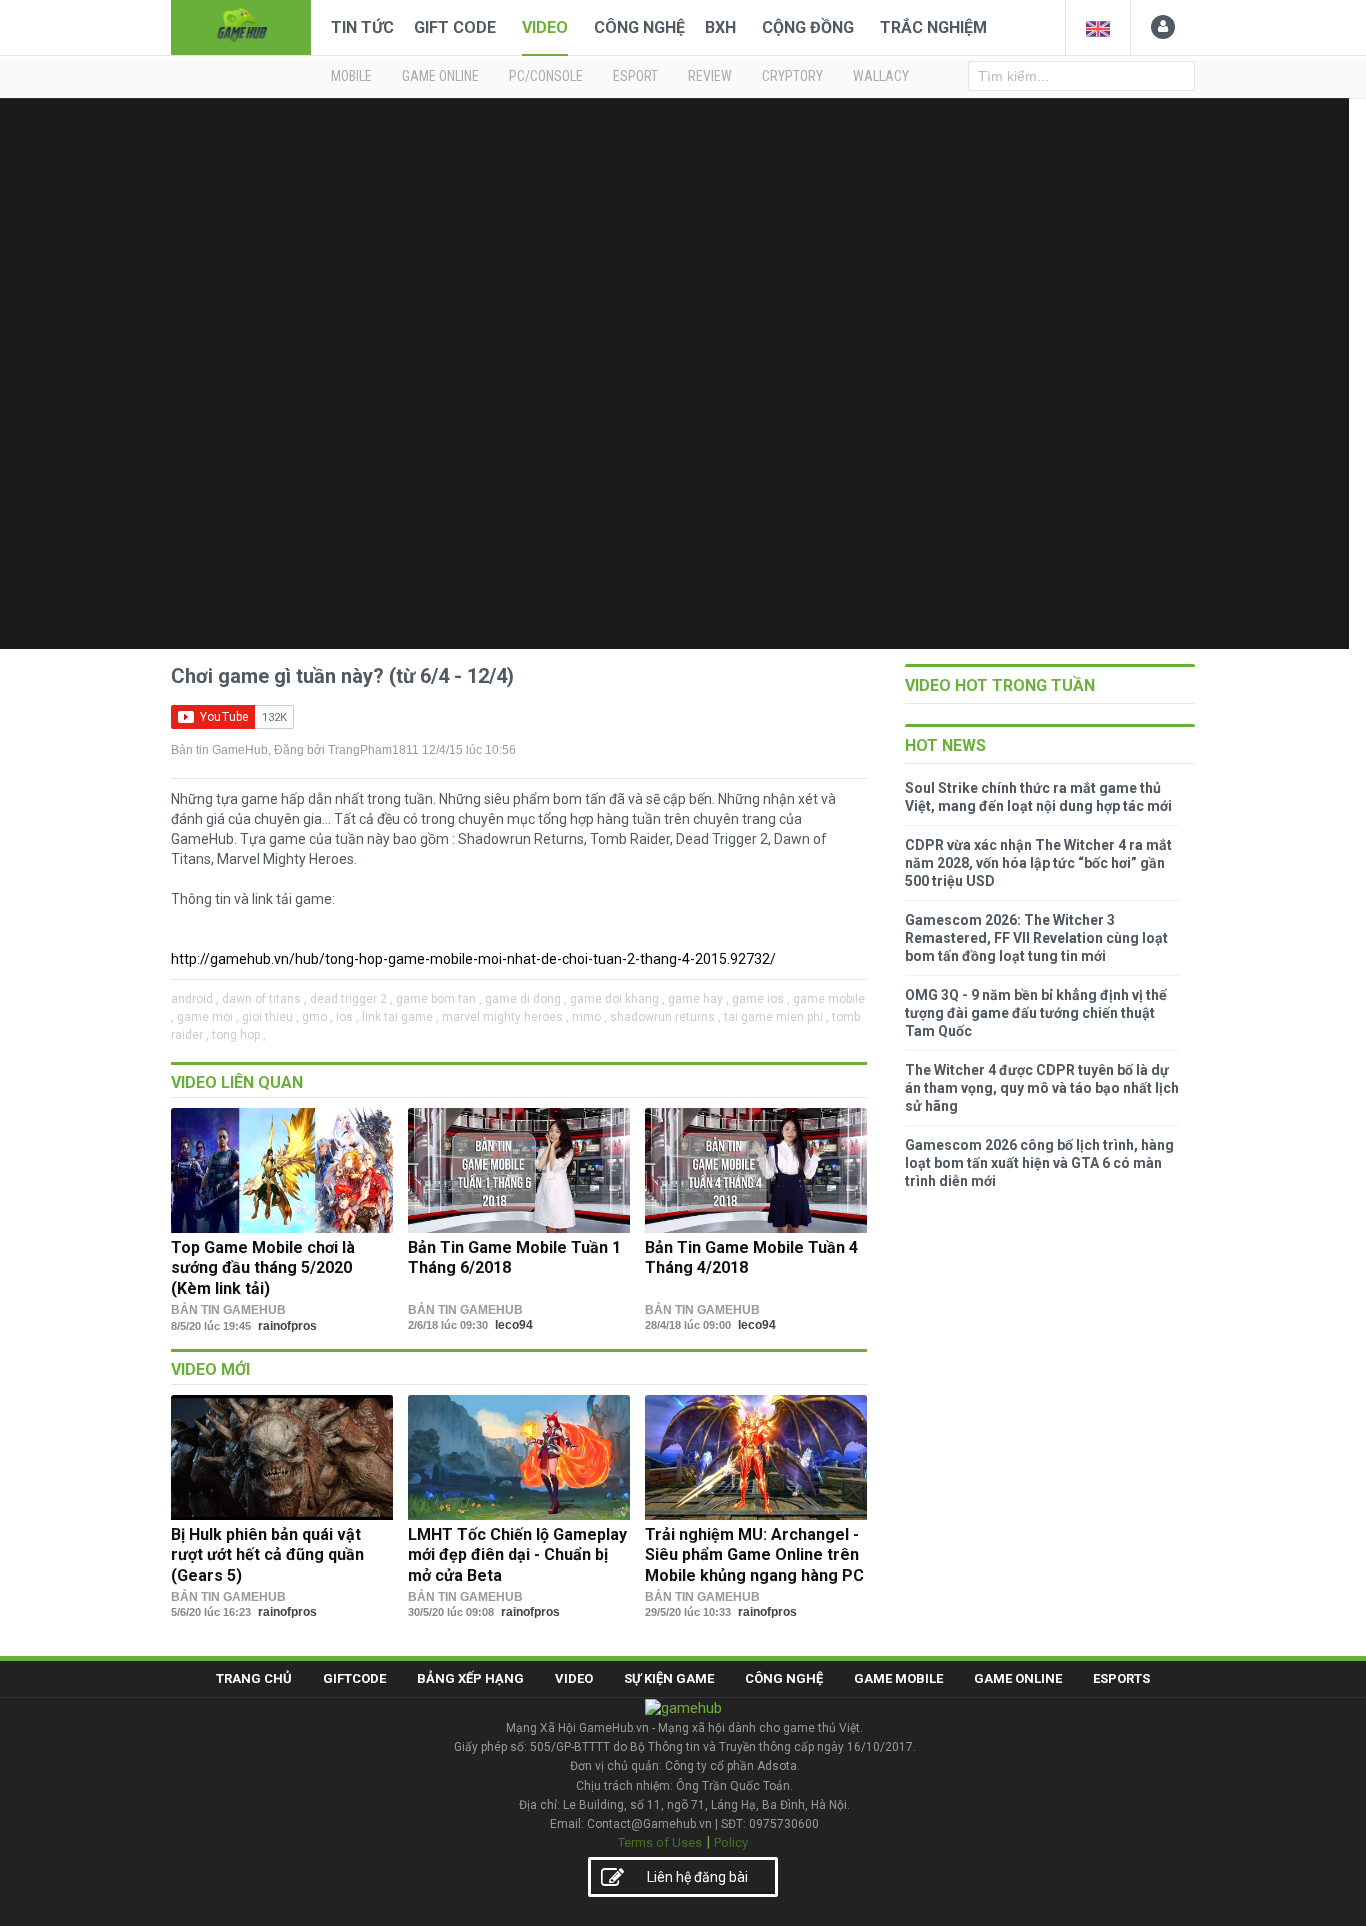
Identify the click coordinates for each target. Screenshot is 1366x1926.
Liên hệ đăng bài (697, 1877)
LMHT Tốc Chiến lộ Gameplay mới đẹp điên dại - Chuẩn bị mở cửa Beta (517, 1555)
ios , (347, 1017)
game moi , (208, 1017)
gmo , (317, 1017)
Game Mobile (898, 1678)
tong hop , (239, 1035)
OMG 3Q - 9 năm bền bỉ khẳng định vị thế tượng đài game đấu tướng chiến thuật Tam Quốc (1036, 1013)
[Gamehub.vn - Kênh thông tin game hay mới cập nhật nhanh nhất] (241, 25)
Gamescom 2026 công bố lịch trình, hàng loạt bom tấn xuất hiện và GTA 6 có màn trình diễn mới (1039, 1163)
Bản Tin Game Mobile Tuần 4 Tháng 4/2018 (751, 1257)
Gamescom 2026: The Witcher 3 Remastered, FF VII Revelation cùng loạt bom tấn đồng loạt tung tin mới (1036, 938)
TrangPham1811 (373, 750)
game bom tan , (439, 999)
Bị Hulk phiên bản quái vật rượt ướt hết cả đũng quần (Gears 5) (267, 1555)
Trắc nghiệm (933, 27)
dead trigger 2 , (351, 999)
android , (195, 999)
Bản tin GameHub (219, 750)
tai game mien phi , (776, 1017)
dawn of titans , (264, 999)
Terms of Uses (660, 1842)
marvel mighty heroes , (505, 1017)
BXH (720, 27)
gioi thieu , (270, 1017)
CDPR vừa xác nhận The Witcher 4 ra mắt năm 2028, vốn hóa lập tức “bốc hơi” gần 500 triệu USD (1038, 863)
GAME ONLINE (440, 76)
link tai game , (400, 1017)
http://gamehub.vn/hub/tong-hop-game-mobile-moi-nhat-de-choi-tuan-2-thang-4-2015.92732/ (473, 959)
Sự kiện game (669, 1678)
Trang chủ (254, 1678)
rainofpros (287, 1326)
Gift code (455, 27)
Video (545, 27)
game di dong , (526, 999)
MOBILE (351, 76)
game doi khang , (617, 999)
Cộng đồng (808, 27)
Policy (731, 1842)
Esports (1121, 1678)
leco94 (514, 1325)
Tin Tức (362, 27)
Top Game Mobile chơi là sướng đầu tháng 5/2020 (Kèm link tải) (263, 1268)
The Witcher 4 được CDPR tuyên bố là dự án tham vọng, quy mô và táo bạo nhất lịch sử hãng (1042, 1088)
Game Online (1018, 1678)
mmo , (589, 1017)
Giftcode (354, 1678)
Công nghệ (639, 27)
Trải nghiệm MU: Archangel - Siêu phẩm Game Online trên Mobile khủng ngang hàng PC (754, 1555)
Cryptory (792, 76)
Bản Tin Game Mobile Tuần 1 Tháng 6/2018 (514, 1257)
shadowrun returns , (665, 1017)
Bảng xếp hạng (470, 1678)
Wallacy (881, 76)
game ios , (761, 999)
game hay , (698, 999)
